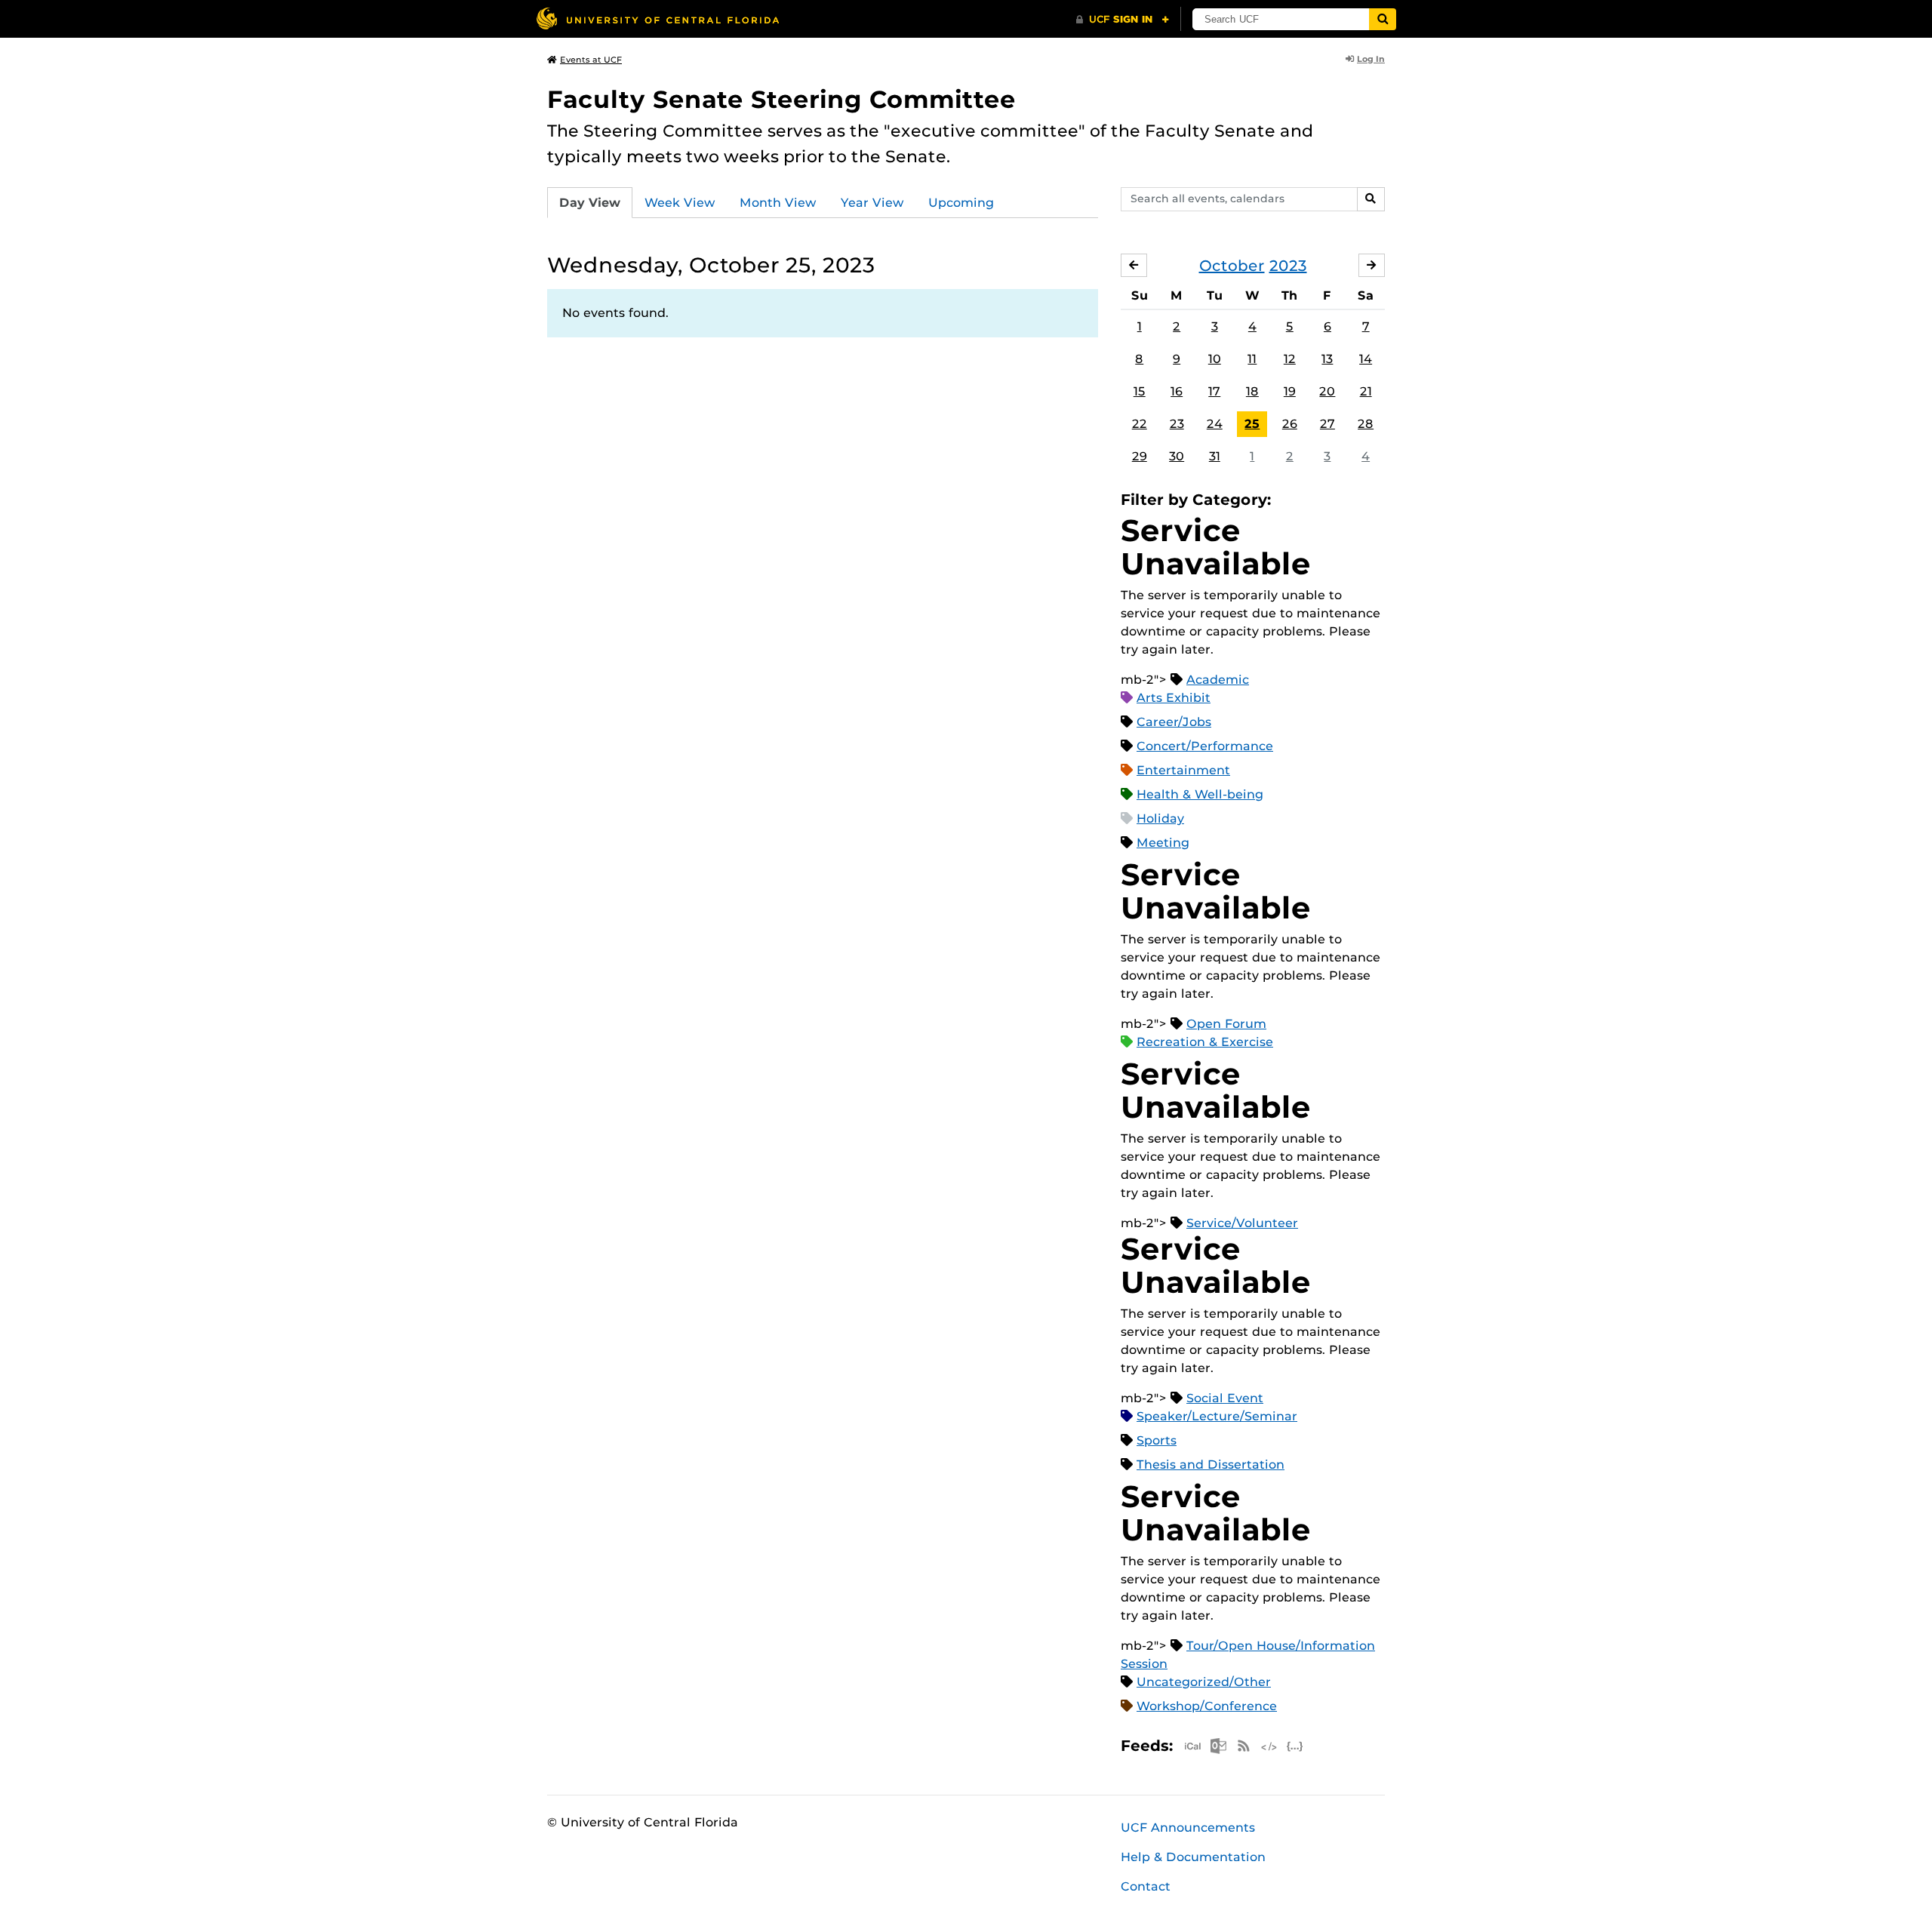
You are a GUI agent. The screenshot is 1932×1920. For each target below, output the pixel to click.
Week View (680, 203)
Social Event (1225, 1398)
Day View (590, 203)
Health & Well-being (1200, 794)
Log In (1371, 59)
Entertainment (1183, 770)
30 (1177, 456)
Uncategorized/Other (1204, 1682)
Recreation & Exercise (1205, 1042)
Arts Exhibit (1174, 698)
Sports (1157, 1440)
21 (1366, 391)
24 (1215, 424)
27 (1327, 424)
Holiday (1160, 818)
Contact (1146, 1886)
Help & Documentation (1193, 1857)
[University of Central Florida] (657, 18)
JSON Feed (1295, 1746)
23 (1177, 424)
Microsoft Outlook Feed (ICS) (1218, 1746)
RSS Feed (1244, 1746)
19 (1290, 391)
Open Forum (1226, 1024)
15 (1140, 391)
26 (1290, 424)
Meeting (1163, 843)
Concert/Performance (1205, 746)
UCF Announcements (1188, 1828)
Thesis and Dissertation (1211, 1465)
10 (1215, 359)
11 (1252, 359)
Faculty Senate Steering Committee (781, 99)
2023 (1288, 266)
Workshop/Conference (1207, 1706)
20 (1327, 391)
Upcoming (961, 203)
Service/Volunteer (1242, 1223)
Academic (1218, 680)
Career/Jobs (1174, 722)
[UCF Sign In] (1123, 20)
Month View (778, 203)
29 (1140, 456)
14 (1366, 359)
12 (1290, 359)
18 (1252, 391)
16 (1177, 391)
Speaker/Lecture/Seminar (1217, 1416)
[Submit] (1383, 19)
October (1232, 266)
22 (1140, 424)
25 (1252, 424)
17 (1214, 391)
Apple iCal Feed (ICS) (1192, 1746)
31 (1215, 456)
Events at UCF (591, 60)
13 (1327, 359)
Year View (872, 203)
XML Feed (1269, 1746)
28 (1366, 424)
